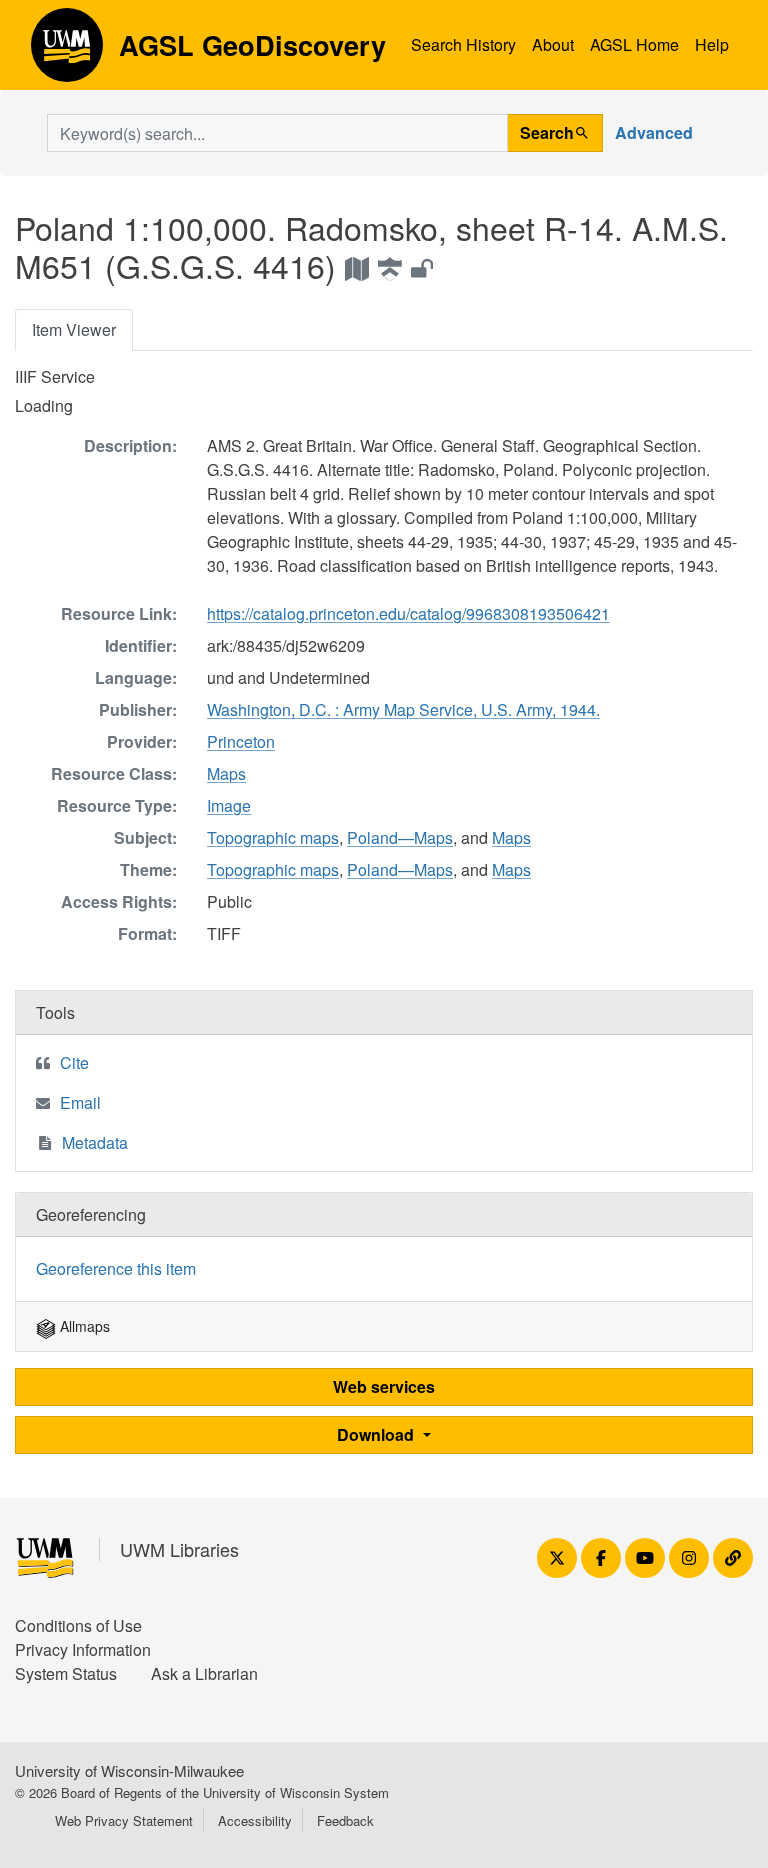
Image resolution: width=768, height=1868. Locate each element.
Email (80, 1102)
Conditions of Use (78, 1625)
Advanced (654, 132)
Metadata (95, 1142)
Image (229, 805)
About (553, 44)
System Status (66, 1673)
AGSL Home (634, 44)
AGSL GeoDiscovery (67, 52)
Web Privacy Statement (124, 1820)
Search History (463, 44)
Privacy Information (83, 1649)
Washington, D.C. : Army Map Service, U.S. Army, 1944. (403, 709)
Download (377, 1434)
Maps (226, 773)
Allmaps (83, 1326)
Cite (74, 1062)
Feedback (345, 1820)
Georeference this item (116, 1268)
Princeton (241, 741)
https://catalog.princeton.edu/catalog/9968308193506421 (408, 613)
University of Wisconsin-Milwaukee (129, 1770)
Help (712, 44)
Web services (384, 1386)
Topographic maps (273, 837)
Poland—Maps (400, 837)
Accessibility (255, 1820)
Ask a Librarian (204, 1673)
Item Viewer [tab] (74, 329)
